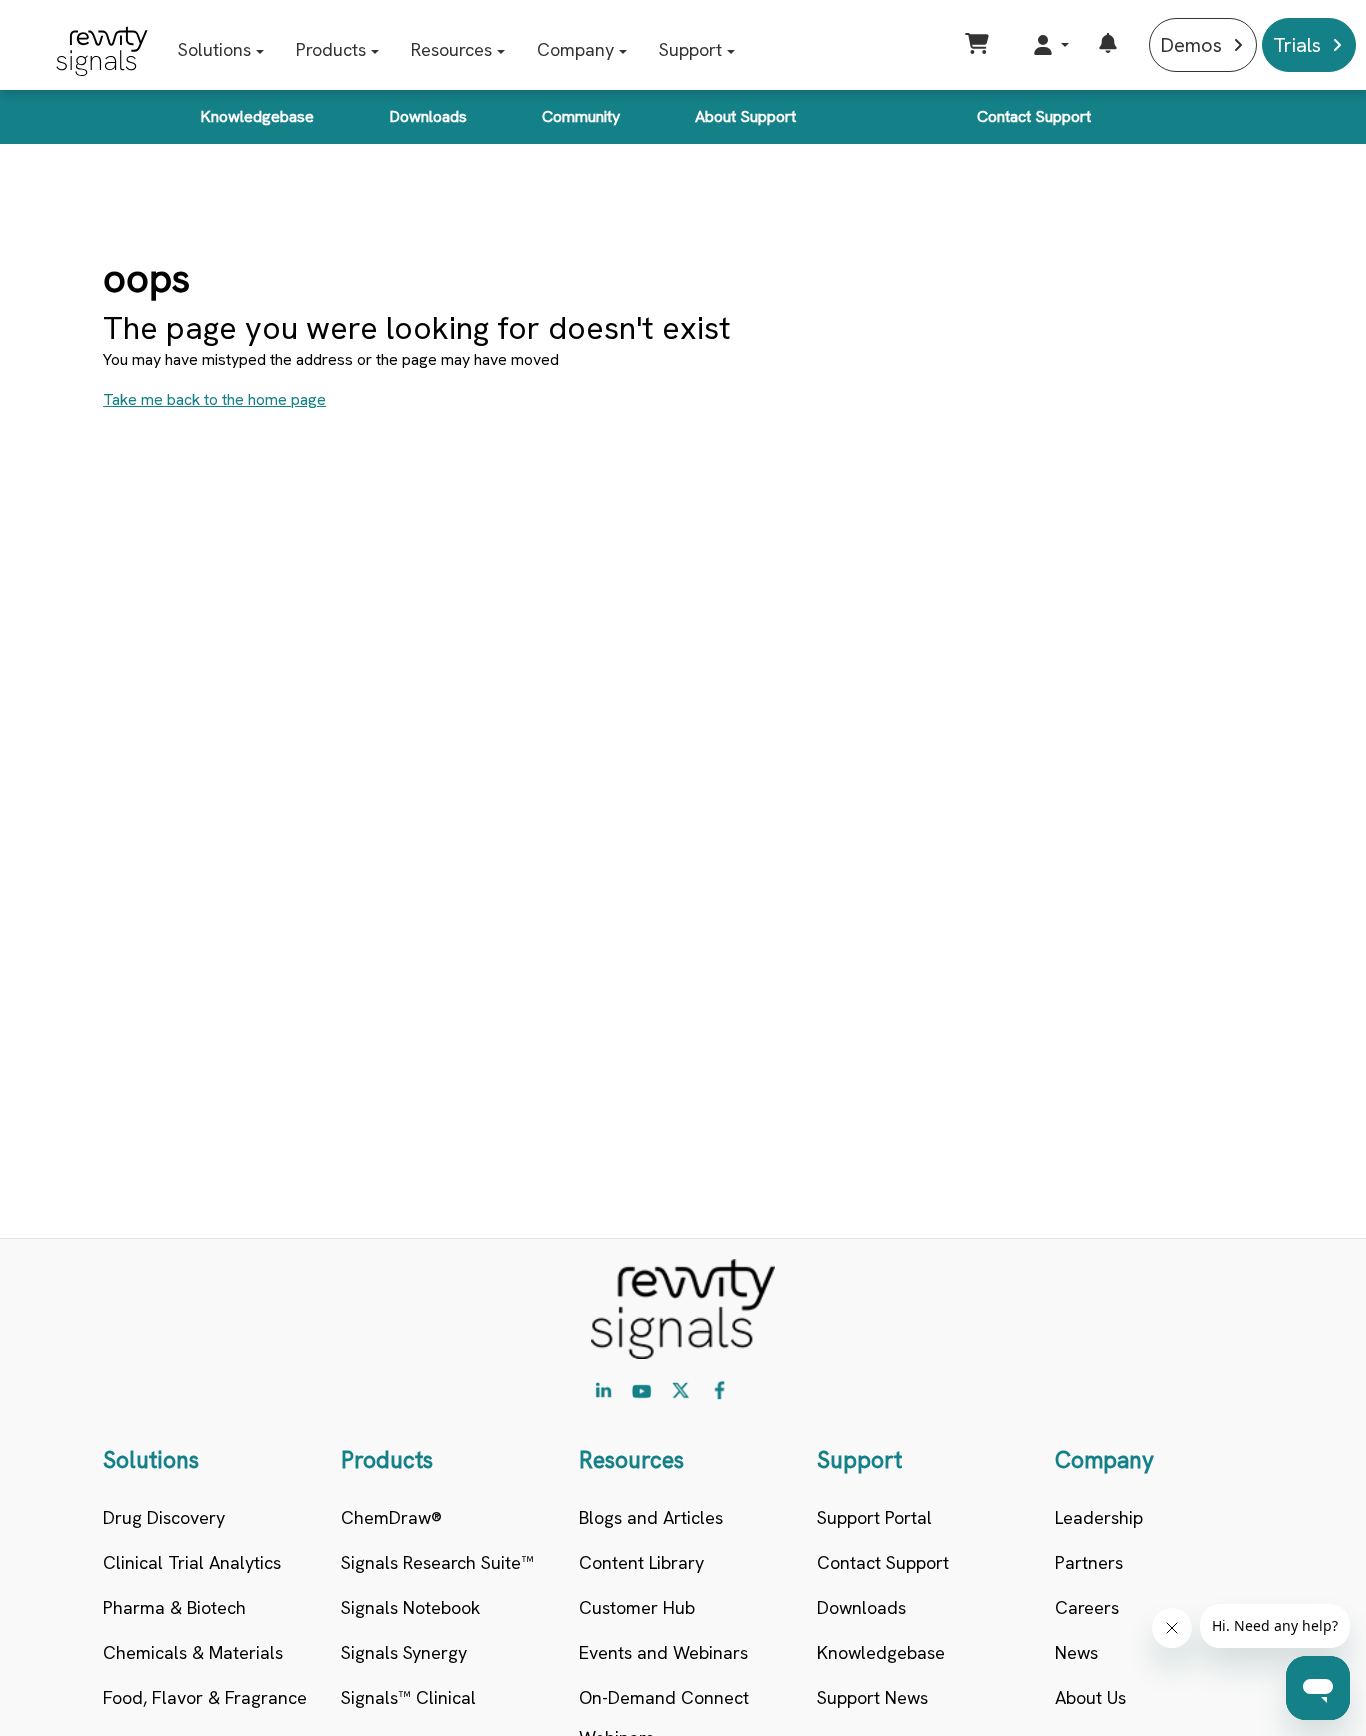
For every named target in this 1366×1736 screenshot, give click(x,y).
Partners (1089, 1562)
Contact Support (1034, 116)
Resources (451, 49)
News (1076, 1652)
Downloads (428, 116)
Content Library (641, 1562)
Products (331, 49)
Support (690, 49)
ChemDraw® (391, 1517)
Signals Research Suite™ (437, 1562)
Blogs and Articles (651, 1517)
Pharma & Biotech (174, 1607)
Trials (1297, 45)
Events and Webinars (663, 1652)
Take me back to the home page (214, 399)
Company (575, 49)
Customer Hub (637, 1607)
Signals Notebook (410, 1607)
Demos (1191, 45)
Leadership (1099, 1517)
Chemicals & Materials (193, 1652)
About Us (1090, 1697)
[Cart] (979, 45)
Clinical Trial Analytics (192, 1562)
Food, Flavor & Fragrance (205, 1697)
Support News (872, 1697)
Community (581, 116)
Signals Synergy (404, 1652)
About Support (745, 116)
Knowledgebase (257, 116)
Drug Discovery (164, 1517)
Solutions (214, 49)
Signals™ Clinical (408, 1697)
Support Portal (874, 1517)
